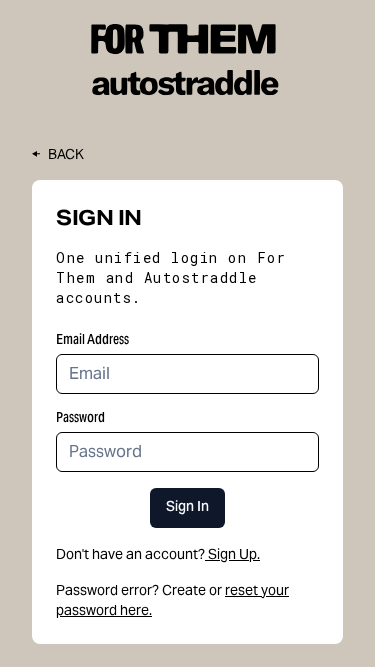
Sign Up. (234, 554)
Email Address (92, 339)
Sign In (187, 508)
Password (80, 417)
